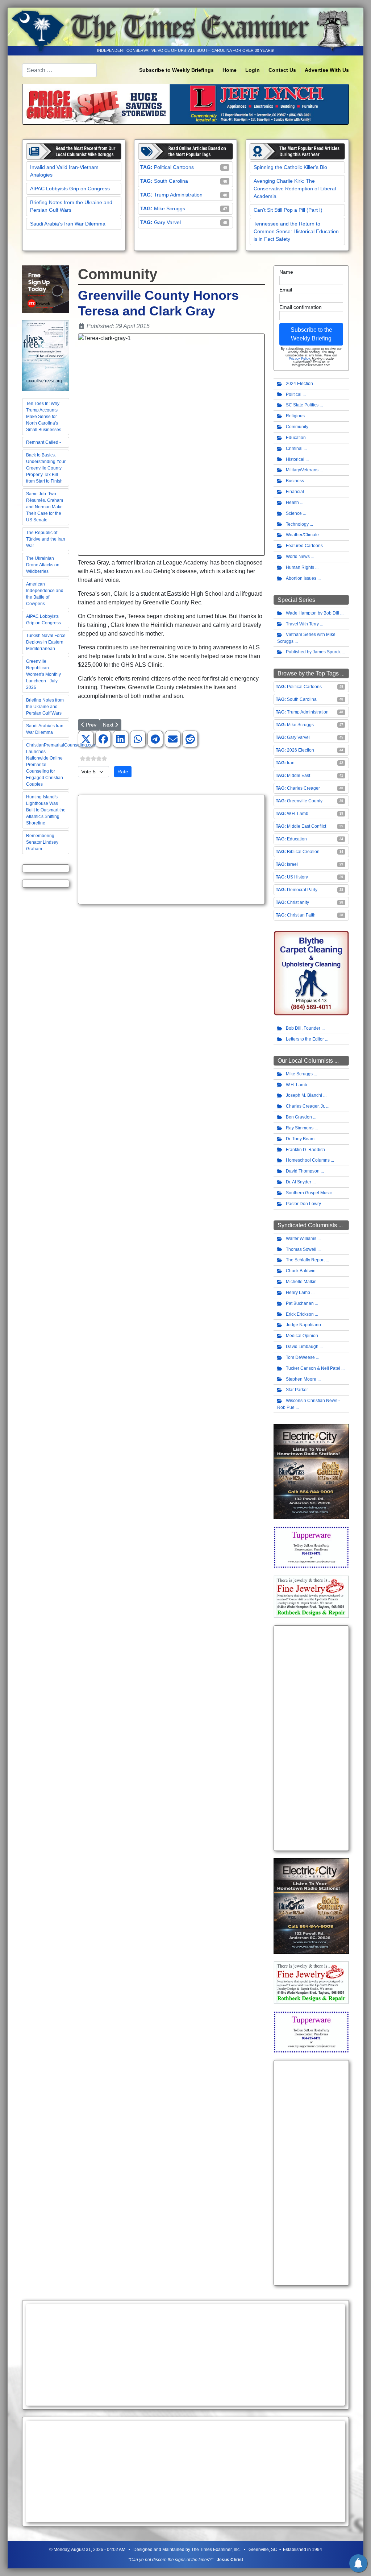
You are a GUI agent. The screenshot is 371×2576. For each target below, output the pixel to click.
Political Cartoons (174, 167)
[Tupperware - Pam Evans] (311, 1547)
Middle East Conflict (307, 826)
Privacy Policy (299, 359)
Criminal (294, 448)
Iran (291, 763)
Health (292, 503)
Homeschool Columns (308, 1160)
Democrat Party (302, 890)
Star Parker (297, 1390)
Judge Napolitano (303, 1325)
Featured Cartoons (304, 546)
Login (253, 70)
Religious (295, 416)
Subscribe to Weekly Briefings (176, 70)
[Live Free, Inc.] (46, 355)
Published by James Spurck (313, 652)
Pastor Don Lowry (303, 1204)
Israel (292, 864)
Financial (295, 492)
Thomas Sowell (301, 1249)
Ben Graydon (299, 1117)
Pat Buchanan (300, 1303)
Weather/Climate (302, 535)
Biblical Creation (303, 852)
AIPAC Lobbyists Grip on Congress (70, 189)
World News (298, 557)
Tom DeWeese (300, 1357)
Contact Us (282, 70)
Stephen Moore (301, 1379)
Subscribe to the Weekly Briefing (311, 334)
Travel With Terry (302, 624)
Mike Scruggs (170, 208)
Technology (297, 524)
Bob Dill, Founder (303, 1028)
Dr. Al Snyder (299, 1182)
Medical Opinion (302, 1336)
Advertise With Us (327, 70)
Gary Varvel (167, 222)
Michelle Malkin (301, 1282)
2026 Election (301, 750)
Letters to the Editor (305, 1039)
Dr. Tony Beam (300, 1139)
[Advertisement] (171, 849)
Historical (295, 459)
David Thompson (303, 1171)
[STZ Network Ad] (46, 289)
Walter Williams (301, 1239)
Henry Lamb (298, 1293)
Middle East (299, 776)
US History (297, 877)
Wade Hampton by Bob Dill (312, 613)
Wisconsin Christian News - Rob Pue (309, 1404)
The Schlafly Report (305, 1260)
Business (295, 481)
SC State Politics (302, 405)
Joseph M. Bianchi (304, 1095)
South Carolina (171, 181)
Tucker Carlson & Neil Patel (313, 1368)
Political (294, 394)
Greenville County (305, 801)
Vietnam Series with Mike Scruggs (306, 638)
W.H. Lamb (298, 814)
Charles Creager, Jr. (305, 1106)
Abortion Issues (301, 578)
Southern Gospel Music (309, 1193)
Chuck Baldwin (301, 1271)
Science (294, 513)
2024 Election (299, 384)
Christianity (298, 902)
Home (230, 70)
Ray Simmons (300, 1128)
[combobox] (59, 70)
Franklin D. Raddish (305, 1150)
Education (296, 438)
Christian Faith (301, 915)
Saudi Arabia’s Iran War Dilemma (68, 224)
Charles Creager (303, 788)
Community (297, 427)
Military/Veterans (302, 470)
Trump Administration (178, 195)
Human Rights (300, 567)
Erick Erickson (300, 1314)
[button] (86, 739)
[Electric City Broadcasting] (311, 1471)
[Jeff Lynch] (185, 104)
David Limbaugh (302, 1347)
